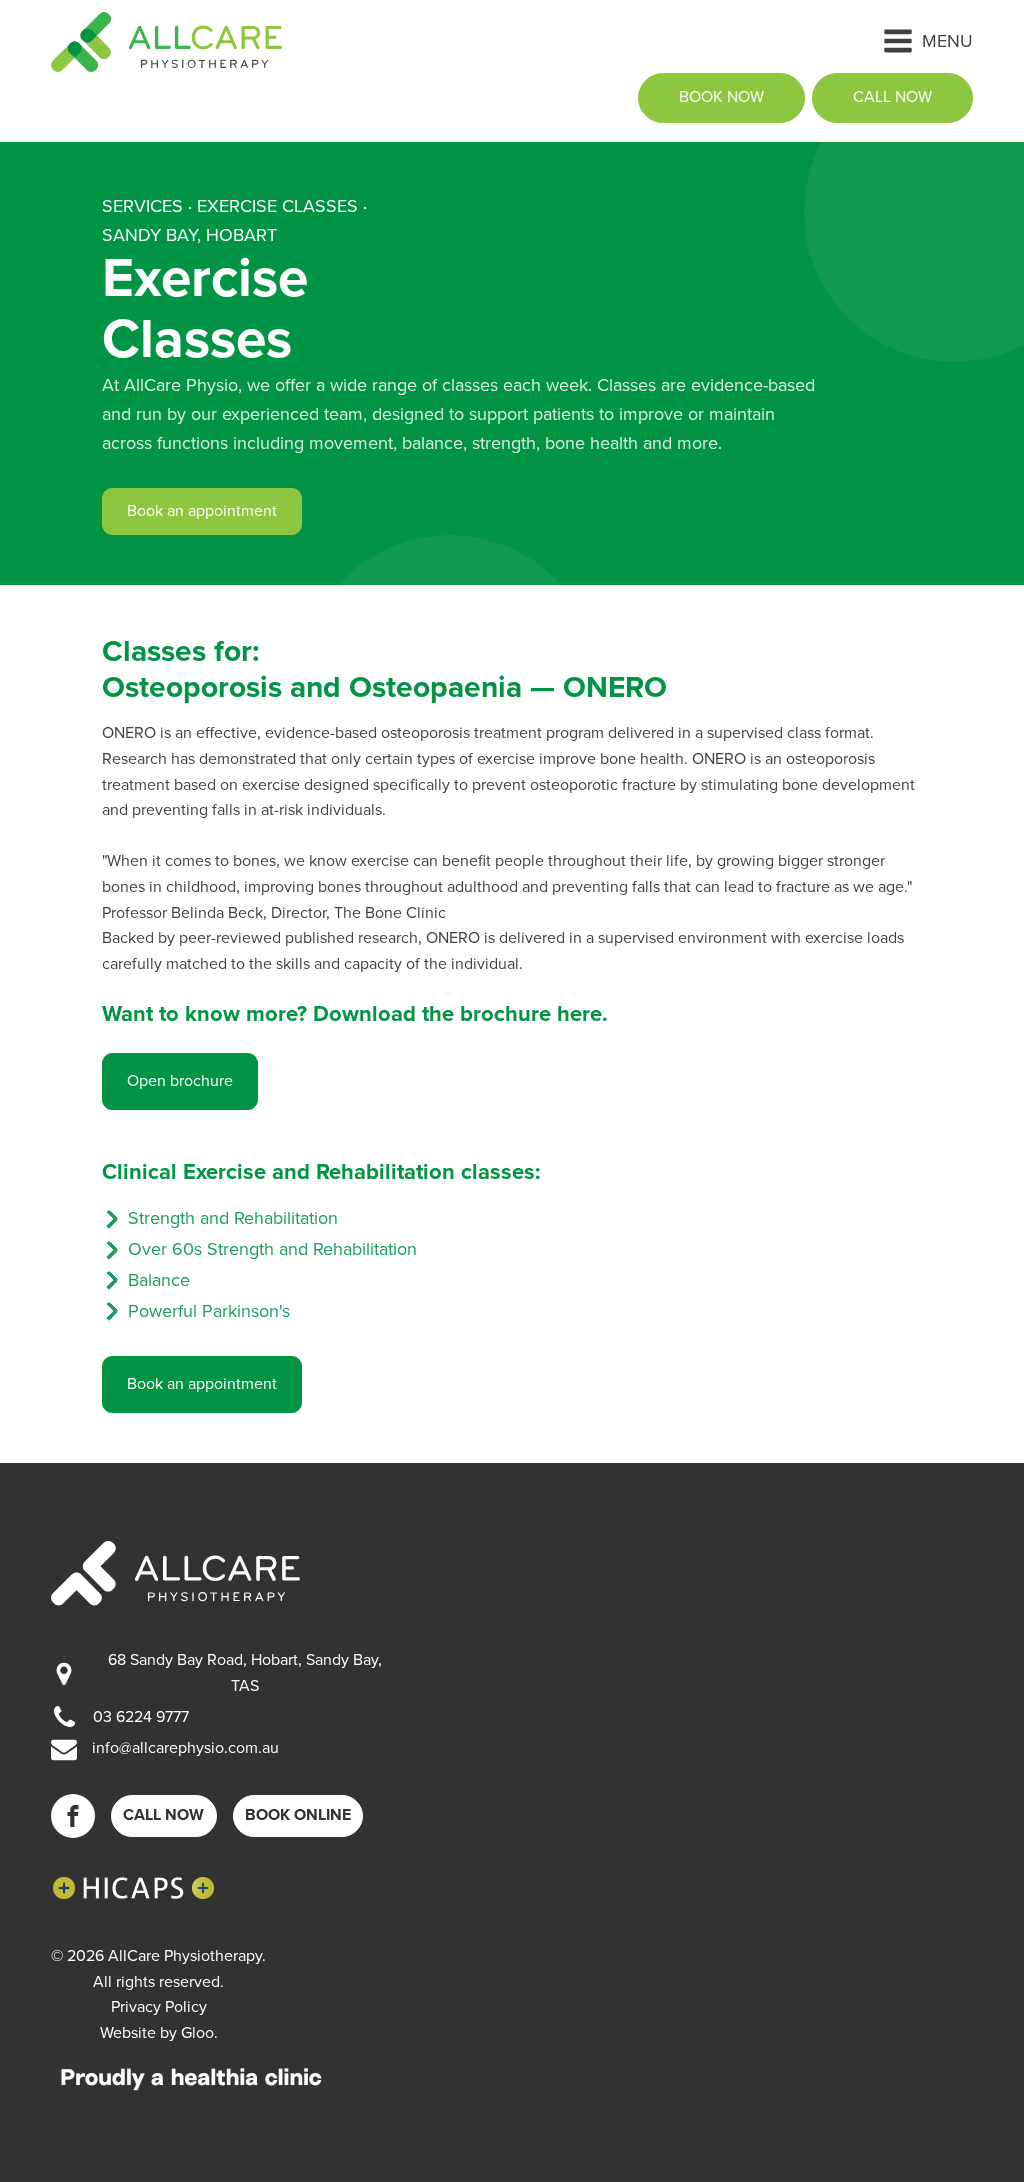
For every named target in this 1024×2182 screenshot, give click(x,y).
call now (892, 97)
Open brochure (180, 1081)
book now (721, 97)
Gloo (197, 2033)
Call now (163, 1815)
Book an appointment (202, 511)
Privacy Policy (159, 2007)
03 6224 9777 (141, 1717)
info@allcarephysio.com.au (185, 1748)
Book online (298, 1815)
